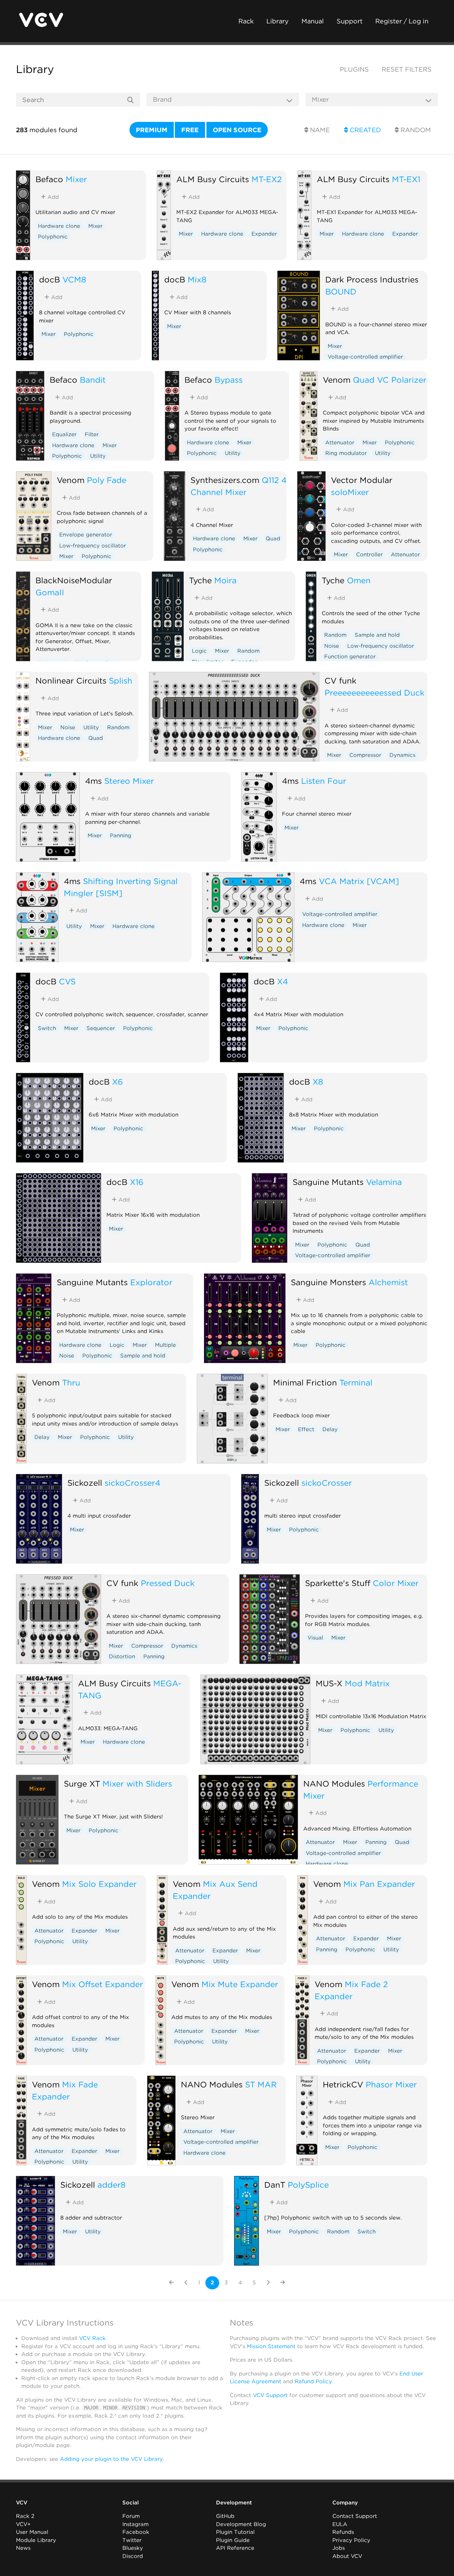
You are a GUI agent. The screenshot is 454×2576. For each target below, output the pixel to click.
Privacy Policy (351, 2540)
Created (364, 130)
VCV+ (23, 2524)
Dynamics (402, 755)
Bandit (93, 380)
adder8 (112, 2185)
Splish (121, 680)
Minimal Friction (305, 1382)
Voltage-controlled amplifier (365, 357)
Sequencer (101, 1028)
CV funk (340, 680)
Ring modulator (346, 453)
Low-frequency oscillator (93, 546)
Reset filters (407, 69)
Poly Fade (107, 480)
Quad (273, 539)
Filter (92, 434)
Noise (332, 646)
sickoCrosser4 (132, 1483)
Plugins (354, 69)
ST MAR (261, 2084)
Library (278, 21)
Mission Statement (271, 2346)
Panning (121, 836)
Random (415, 130)
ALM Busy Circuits (213, 179)
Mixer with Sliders (137, 1784)
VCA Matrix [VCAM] (359, 881)
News (23, 2548)
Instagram (135, 2524)
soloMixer (350, 492)
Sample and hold (377, 635)
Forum (131, 2516)
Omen (359, 580)
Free (190, 130)
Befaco (49, 179)
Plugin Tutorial (235, 2532)
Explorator (151, 1282)
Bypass (229, 380)
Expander (264, 234)
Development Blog (241, 2524)
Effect (306, 1429)
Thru (71, 1382)
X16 (137, 1182)
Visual (315, 1638)
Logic (199, 651)
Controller (369, 555)
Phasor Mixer (391, 2084)
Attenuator (340, 443)
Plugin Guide (233, 2540)
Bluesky (133, 2548)
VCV (22, 2503)
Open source (237, 130)
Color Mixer (396, 1583)
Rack (246, 21)
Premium (152, 130)
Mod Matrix (367, 1683)
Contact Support (355, 2516)
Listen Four (324, 781)
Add (52, 197)
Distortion (122, 1657)
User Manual (32, 2532)
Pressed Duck (168, 1583)
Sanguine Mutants (328, 1182)
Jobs (339, 2548)
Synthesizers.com (225, 480)
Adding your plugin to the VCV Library (111, 2459)
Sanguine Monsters (328, 1282)
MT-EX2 (267, 179)
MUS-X (329, 1683)
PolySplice (308, 2185)
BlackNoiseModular (74, 580)
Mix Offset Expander (103, 1984)
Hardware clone (59, 226)
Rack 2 (25, 2516)
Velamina (384, 1182)
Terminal (356, 1382)
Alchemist (388, 1282)
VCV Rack (92, 2338)
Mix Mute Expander (240, 1984)
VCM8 (74, 279)
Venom (337, 380)
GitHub (225, 2516)
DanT (275, 2185)
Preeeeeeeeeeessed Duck (375, 693)
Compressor (365, 755)
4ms (93, 781)
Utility (98, 456)
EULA (340, 2524)
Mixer (76, 179)
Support (350, 21)
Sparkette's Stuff (338, 1583)
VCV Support (270, 2395)
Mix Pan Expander (379, 1884)
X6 (118, 1082)
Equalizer (64, 434)
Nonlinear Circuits (71, 680)
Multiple (165, 1345)
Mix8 (197, 279)
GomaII (50, 592)
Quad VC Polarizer (390, 380)
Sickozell (85, 1483)
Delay (42, 1437)
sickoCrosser (327, 1483)
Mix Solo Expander (99, 1884)
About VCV (347, 2556)
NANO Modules (334, 1784)
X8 (318, 1082)
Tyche (200, 580)
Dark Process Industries (372, 279)
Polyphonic (53, 237)
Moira (225, 580)
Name (319, 130)
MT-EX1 (406, 179)
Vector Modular (362, 480)
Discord (133, 2556)
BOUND (341, 291)
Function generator (350, 657)
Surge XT (82, 1784)
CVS (67, 981)
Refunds (343, 2532)
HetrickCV (343, 2084)
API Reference (235, 2548)
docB (49, 279)
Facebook (136, 2532)
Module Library (36, 2540)
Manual (313, 21)
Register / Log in (402, 21)
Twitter (132, 2540)
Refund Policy (313, 2381)
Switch (47, 1028)
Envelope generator (86, 535)
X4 (283, 981)
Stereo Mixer (129, 781)
